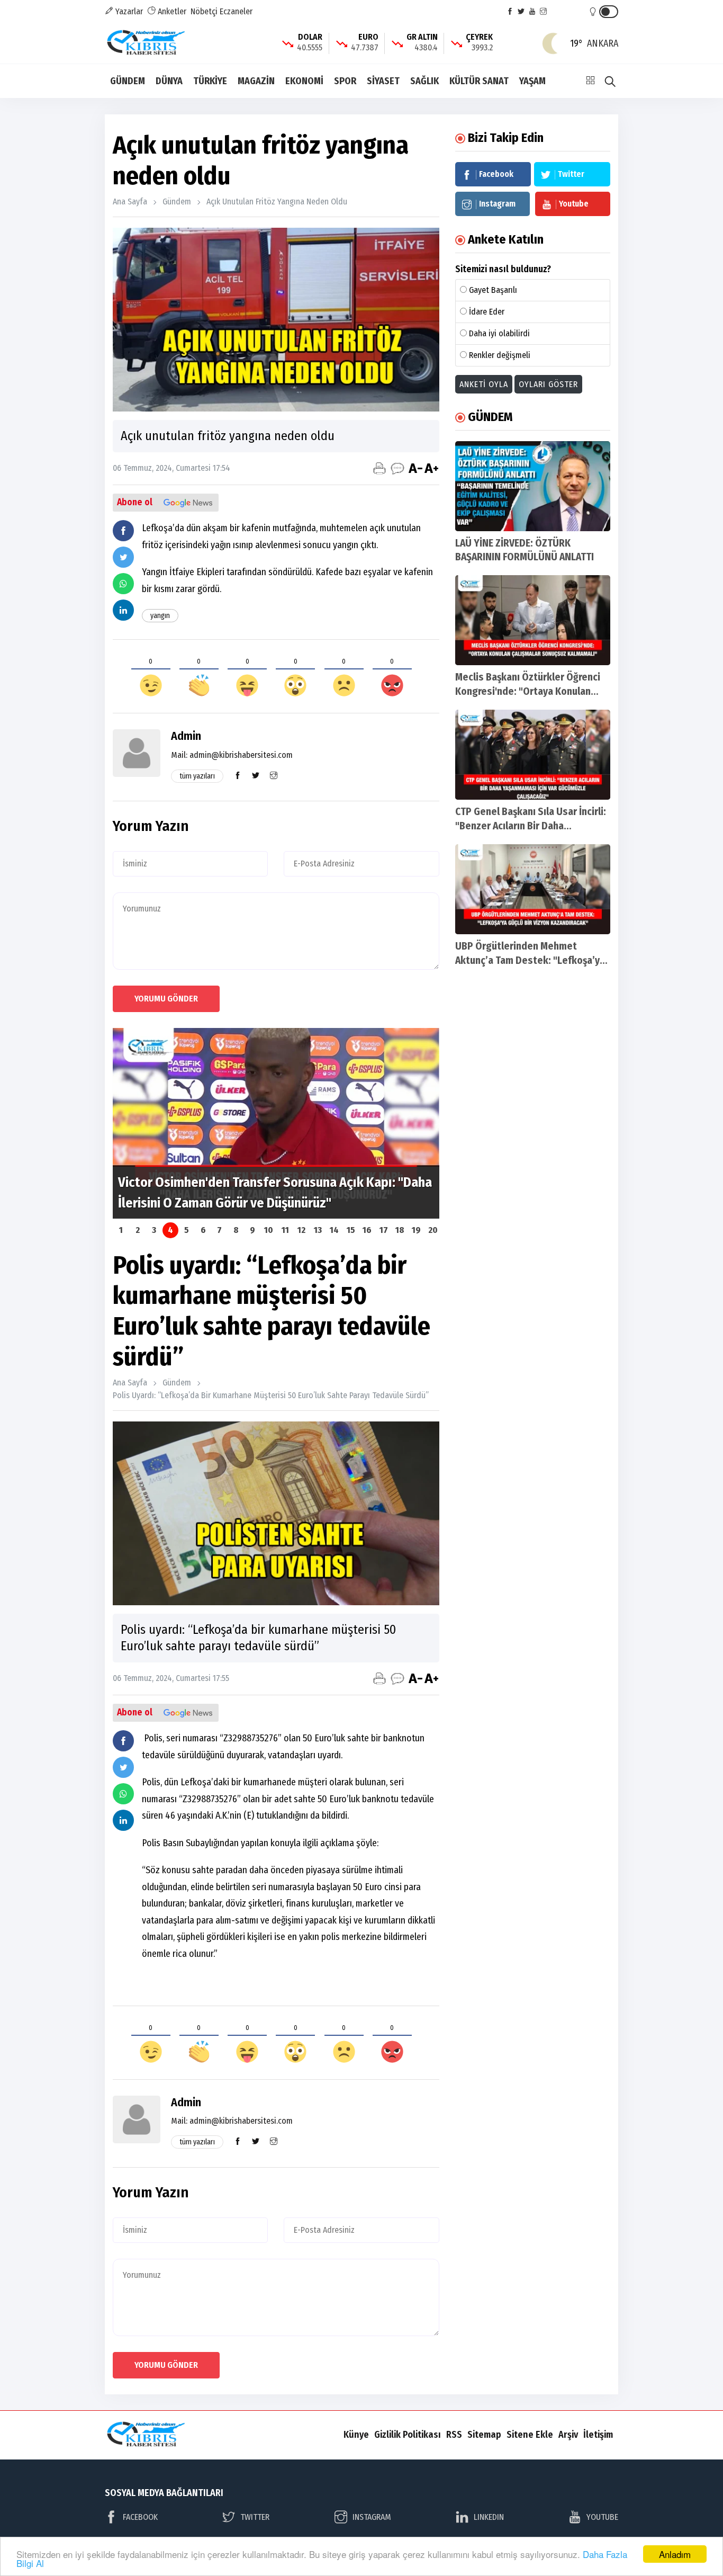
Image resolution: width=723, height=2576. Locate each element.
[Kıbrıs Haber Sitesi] (147, 43)
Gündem (177, 202)
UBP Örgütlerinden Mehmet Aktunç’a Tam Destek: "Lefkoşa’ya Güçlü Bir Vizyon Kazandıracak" (530, 960)
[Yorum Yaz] (397, 468)
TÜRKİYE (210, 81)
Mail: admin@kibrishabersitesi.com (232, 755)
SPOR (345, 81)
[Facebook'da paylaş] (123, 531)
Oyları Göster (548, 384)
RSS (454, 2435)
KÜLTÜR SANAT (479, 81)
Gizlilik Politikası (408, 2435)
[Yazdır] (379, 468)
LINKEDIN (489, 2517)
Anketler (171, 11)
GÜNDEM (128, 81)
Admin (186, 736)
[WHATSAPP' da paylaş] (123, 584)
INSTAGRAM (372, 2517)
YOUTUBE (602, 2517)
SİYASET (383, 81)
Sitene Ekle (530, 2435)
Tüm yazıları (197, 776)
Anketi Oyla (484, 384)
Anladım (675, 2554)
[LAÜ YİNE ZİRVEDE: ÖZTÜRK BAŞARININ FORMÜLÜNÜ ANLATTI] (533, 486)
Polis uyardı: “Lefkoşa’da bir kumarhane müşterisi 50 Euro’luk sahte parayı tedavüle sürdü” (271, 1395)
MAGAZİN (256, 81)
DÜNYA (169, 81)
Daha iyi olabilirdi (499, 333)
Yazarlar (128, 11)
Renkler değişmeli (500, 355)
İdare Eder (487, 312)
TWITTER (255, 2517)
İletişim (598, 2435)
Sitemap (484, 2435)
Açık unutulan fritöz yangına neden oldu (277, 202)
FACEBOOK (140, 2517)
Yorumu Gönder (166, 999)
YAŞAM (532, 81)
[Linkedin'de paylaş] (123, 610)
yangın (160, 616)
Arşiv (568, 2435)
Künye (356, 2435)
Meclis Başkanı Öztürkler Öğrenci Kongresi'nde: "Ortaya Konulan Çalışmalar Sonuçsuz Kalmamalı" (528, 691)
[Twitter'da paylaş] (123, 557)
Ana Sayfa (130, 202)
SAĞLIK (424, 81)
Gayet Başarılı (493, 290)
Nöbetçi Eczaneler (222, 11)
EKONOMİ (304, 81)
